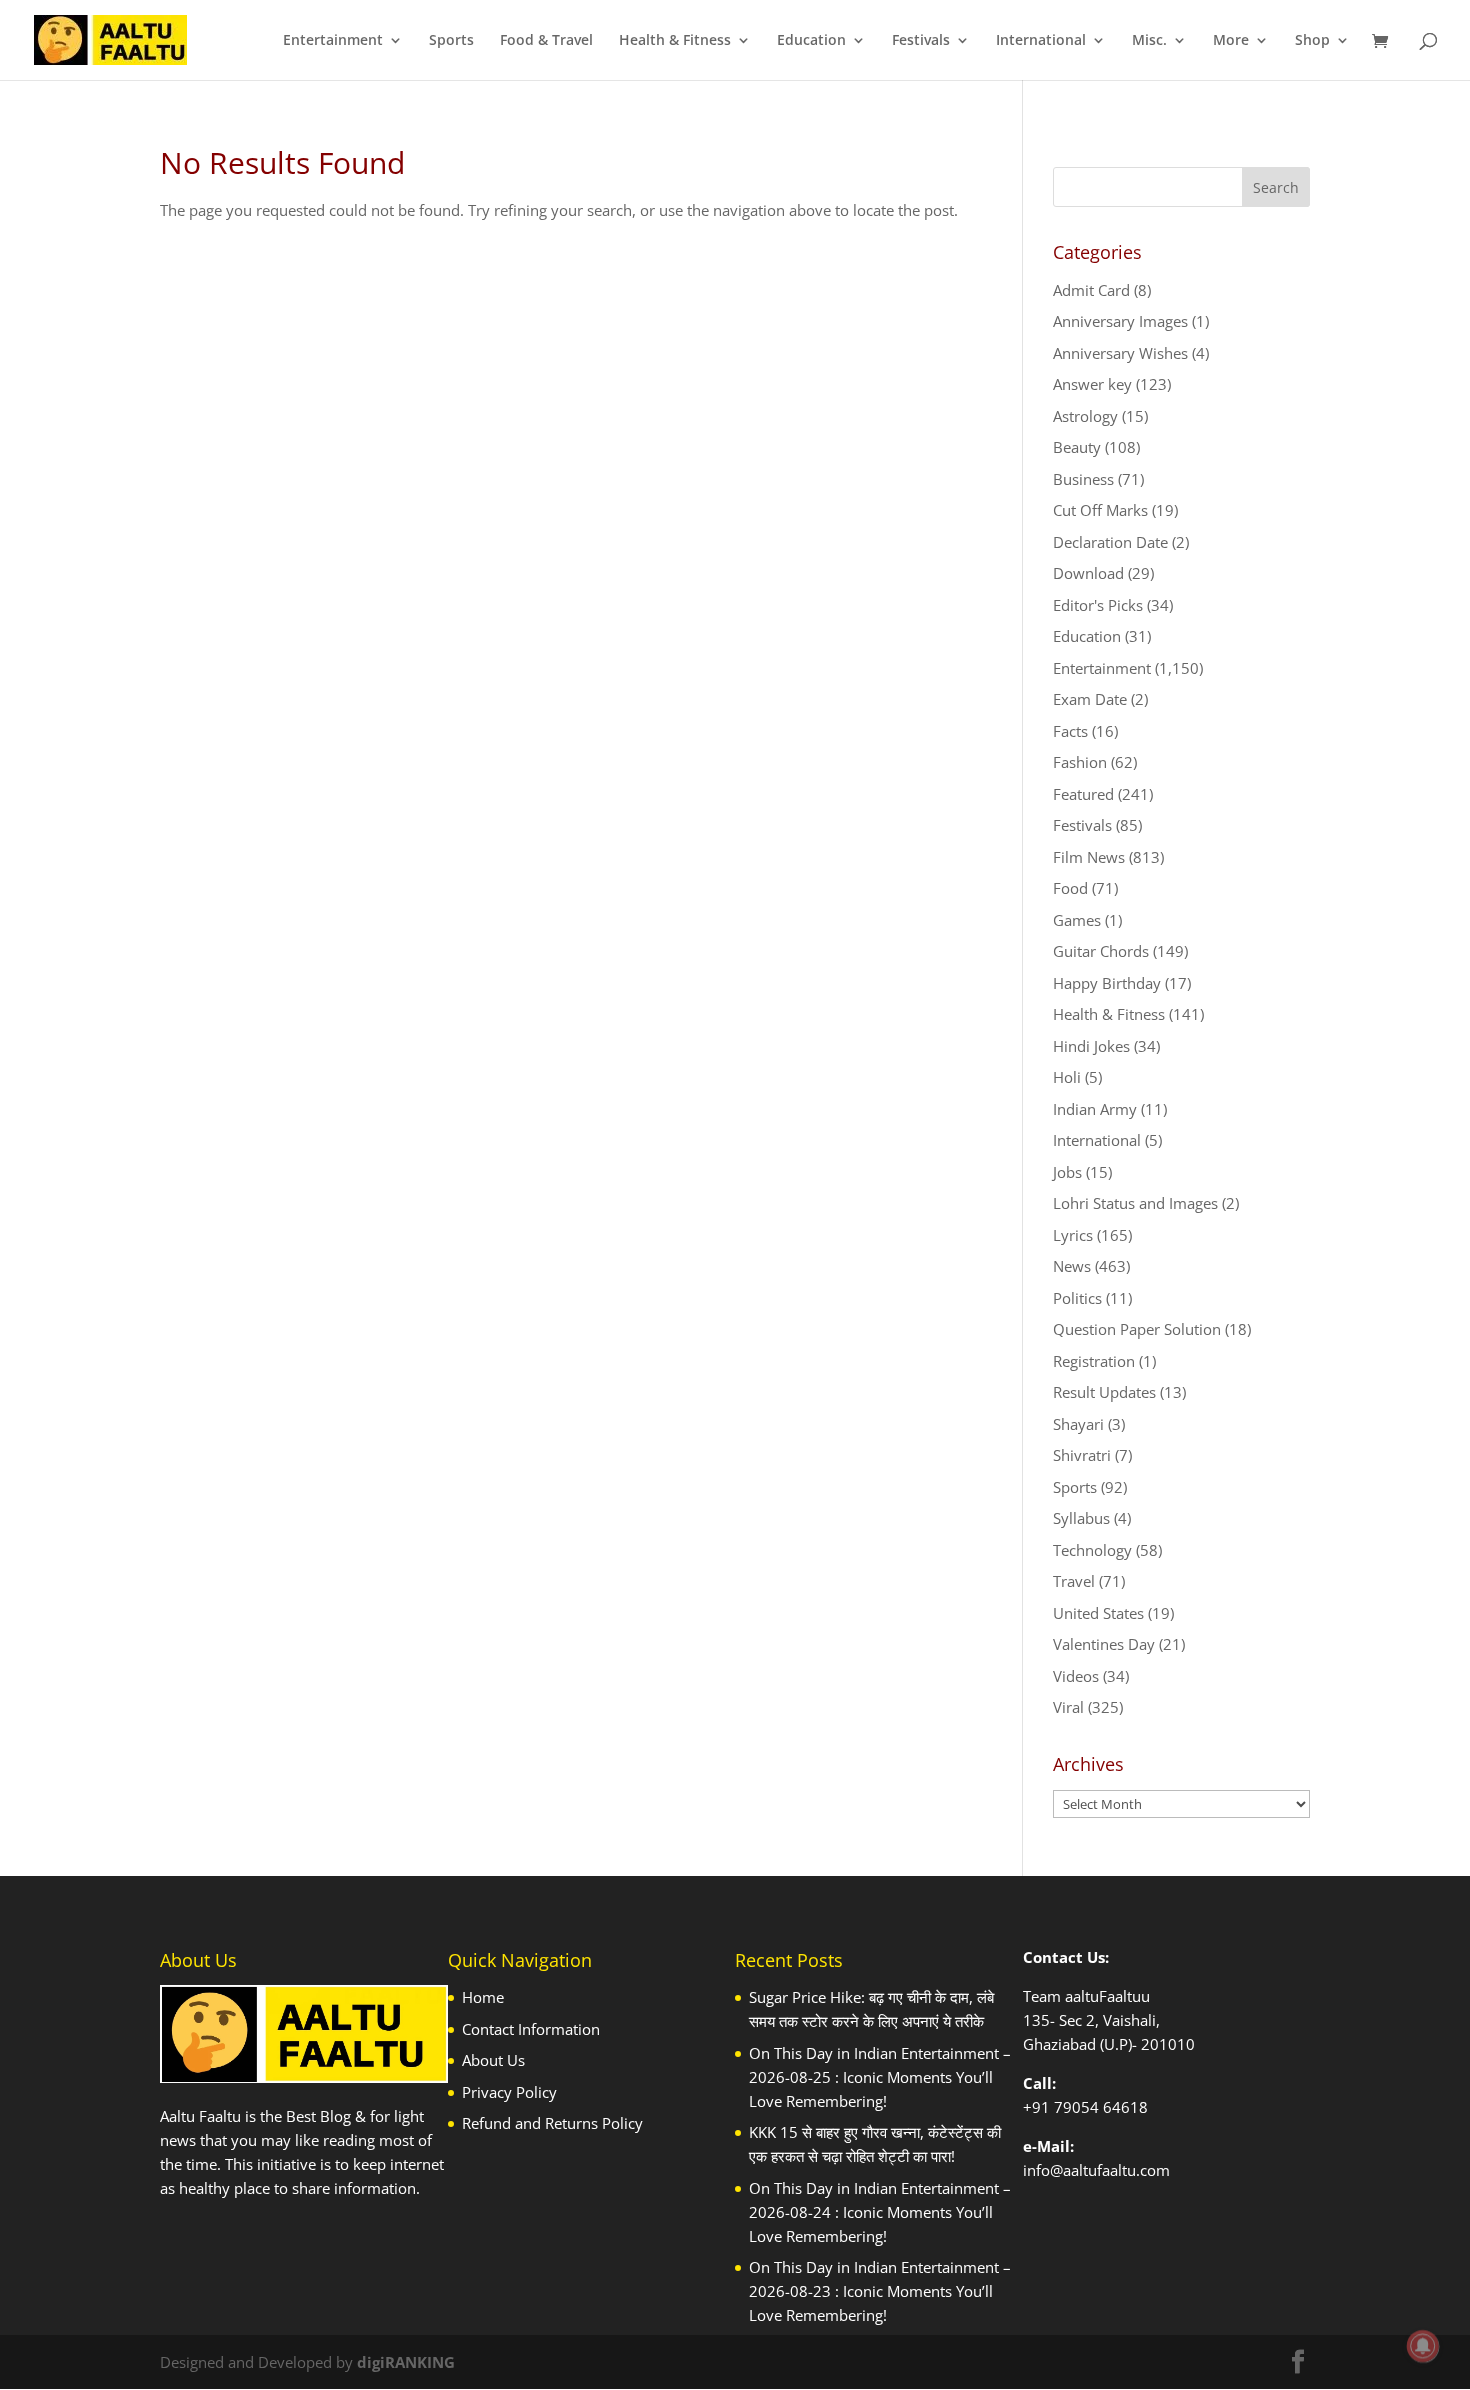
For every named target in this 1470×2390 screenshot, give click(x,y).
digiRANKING (406, 2362)
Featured (1083, 794)
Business (1083, 479)
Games (1077, 920)
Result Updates (1104, 1392)
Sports (451, 41)
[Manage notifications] (1423, 2346)
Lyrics (1073, 1235)
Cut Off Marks (1100, 510)
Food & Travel (546, 41)
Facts (1070, 731)
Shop (1312, 41)
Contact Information (531, 2029)
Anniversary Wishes (1120, 353)
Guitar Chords (1101, 951)
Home (483, 1997)
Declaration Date (1110, 542)
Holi (1067, 1077)
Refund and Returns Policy (552, 2123)
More (1231, 41)
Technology (1092, 1550)
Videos (1076, 1676)
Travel (1074, 1581)
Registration (1094, 1361)
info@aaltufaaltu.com (1096, 2170)
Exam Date (1090, 699)
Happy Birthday (1107, 983)
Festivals (921, 41)
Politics (1077, 1298)
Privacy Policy (509, 2092)
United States (1098, 1613)
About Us (493, 2060)
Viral (1068, 1707)
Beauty (1077, 447)
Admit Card (1091, 290)
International (1041, 41)
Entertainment (333, 41)
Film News (1089, 857)
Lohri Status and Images (1135, 1203)
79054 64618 (1101, 2107)
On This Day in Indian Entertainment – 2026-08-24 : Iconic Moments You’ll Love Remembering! (880, 2212)
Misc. (1149, 41)
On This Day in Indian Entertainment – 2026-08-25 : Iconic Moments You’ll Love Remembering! (880, 2077)
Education (811, 41)
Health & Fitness (675, 41)
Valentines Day (1104, 1644)
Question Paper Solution (1137, 1329)
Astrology (1085, 416)
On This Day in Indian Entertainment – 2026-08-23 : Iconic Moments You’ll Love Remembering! (880, 2291)
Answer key (1092, 384)
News (1072, 1266)
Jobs (1067, 1172)
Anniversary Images (1120, 321)
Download (1088, 573)
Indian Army (1095, 1109)
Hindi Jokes (1091, 1046)
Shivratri (1082, 1455)
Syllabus (1081, 1518)
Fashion (1080, 762)
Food (1070, 888)
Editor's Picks (1098, 605)
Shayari (1078, 1424)
